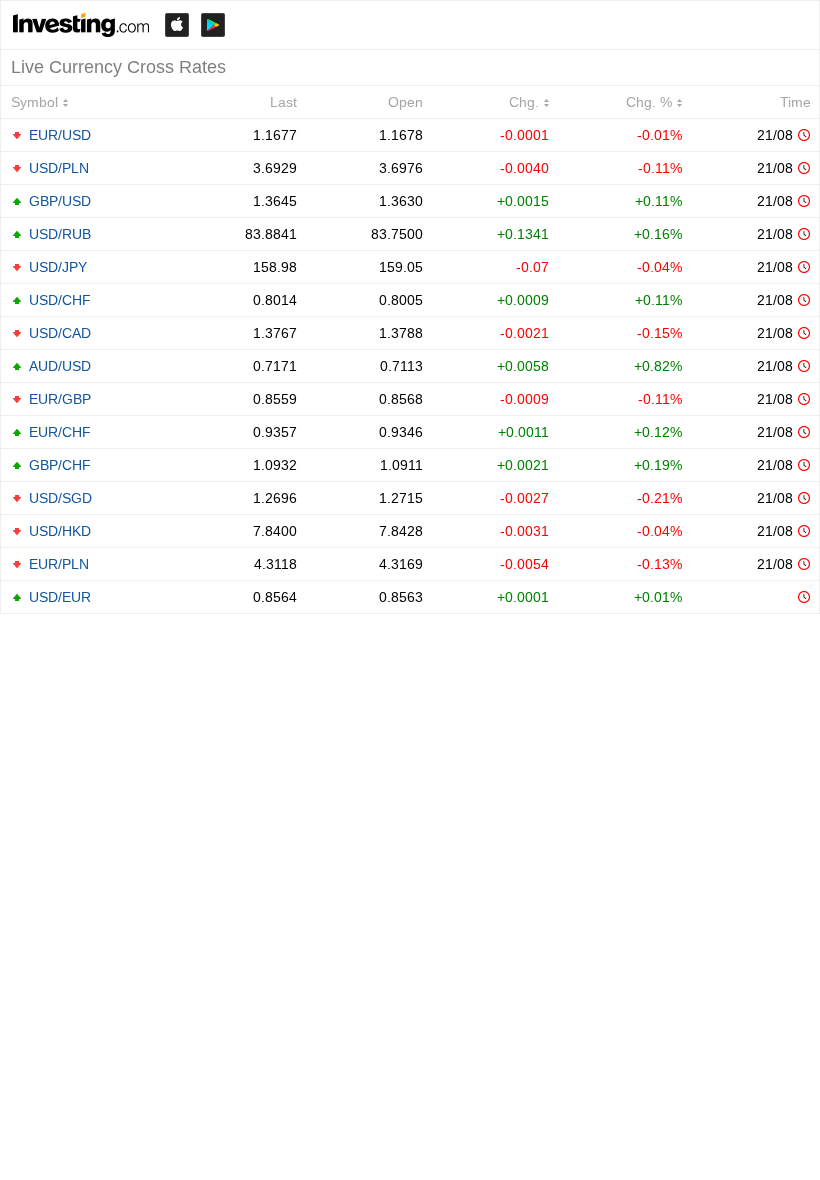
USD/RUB (60, 234)
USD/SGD (60, 498)
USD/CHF (60, 300)
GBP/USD (60, 201)
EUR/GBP (60, 399)
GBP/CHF (60, 465)
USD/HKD (60, 531)
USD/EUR (60, 597)
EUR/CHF (60, 432)
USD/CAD (60, 333)
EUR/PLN (59, 564)
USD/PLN (59, 168)
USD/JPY (58, 267)
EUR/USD (60, 135)
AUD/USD (60, 366)
